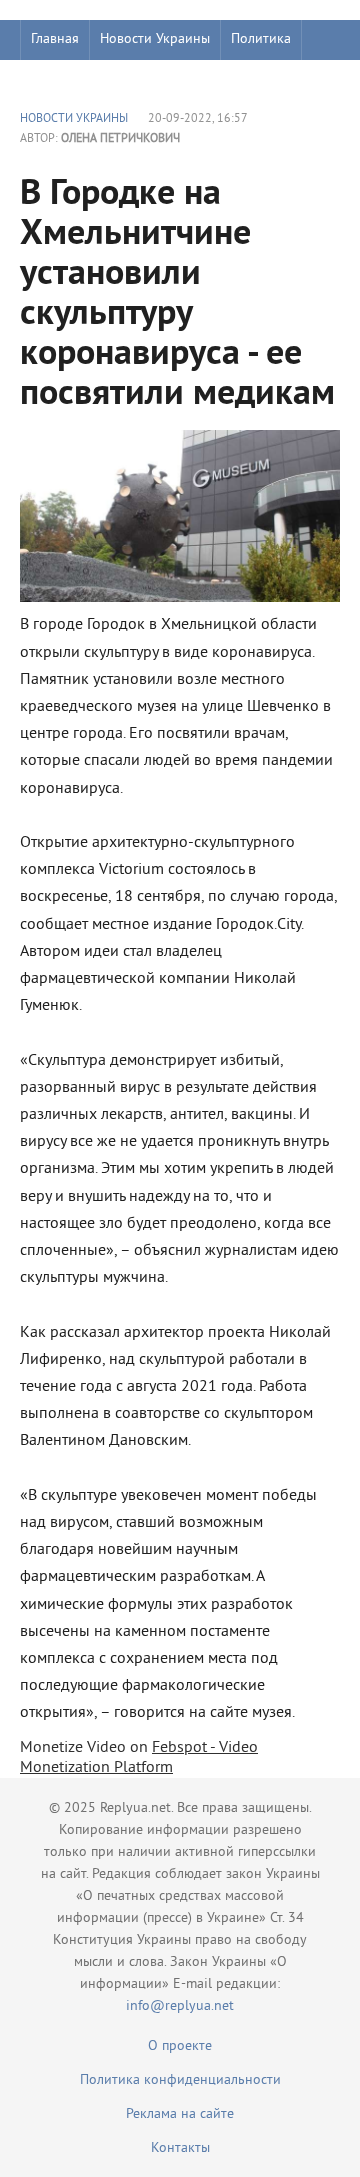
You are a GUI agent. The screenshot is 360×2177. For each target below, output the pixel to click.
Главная (55, 39)
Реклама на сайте (180, 2114)
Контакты (180, 2148)
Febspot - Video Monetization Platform (139, 1758)
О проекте (180, 2046)
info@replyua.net (180, 2006)
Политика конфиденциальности (180, 2080)
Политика (261, 39)
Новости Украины (155, 39)
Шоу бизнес (66, 79)
